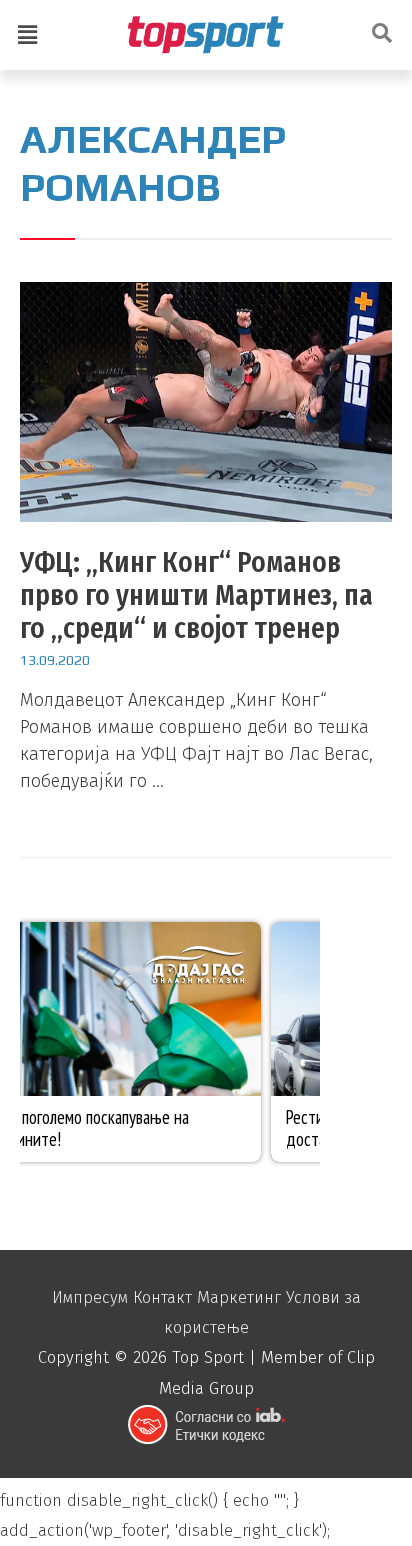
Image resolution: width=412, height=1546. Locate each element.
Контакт (162, 1297)
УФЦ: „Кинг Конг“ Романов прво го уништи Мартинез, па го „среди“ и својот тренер (196, 595)
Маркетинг (239, 1297)
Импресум (90, 1297)
